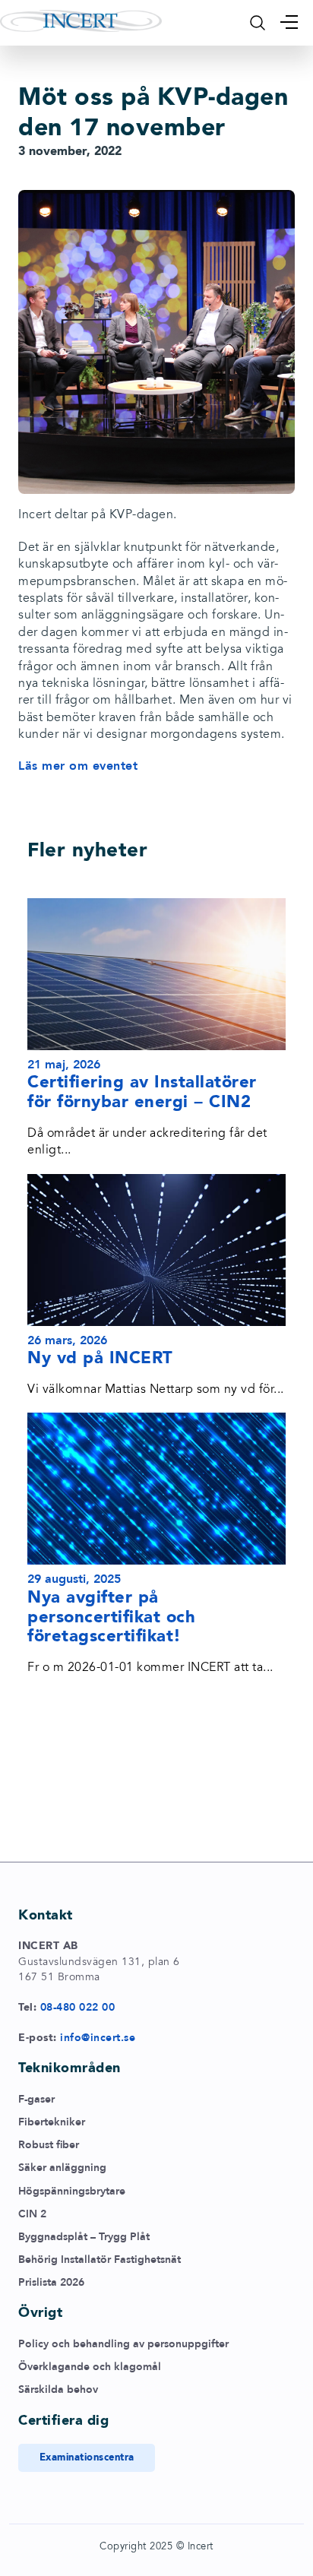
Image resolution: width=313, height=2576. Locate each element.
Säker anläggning (62, 2168)
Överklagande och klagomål (90, 2367)
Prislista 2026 (51, 2282)
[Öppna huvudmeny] (289, 22)
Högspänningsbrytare (72, 2191)
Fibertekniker (52, 2122)
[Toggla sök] (258, 23)
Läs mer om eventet (78, 766)
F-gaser (36, 2099)
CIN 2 (32, 2214)
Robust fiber (49, 2145)
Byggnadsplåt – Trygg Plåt (84, 2237)
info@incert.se (98, 2038)
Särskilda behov (58, 2389)
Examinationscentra (87, 2457)
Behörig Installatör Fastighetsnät (100, 2260)
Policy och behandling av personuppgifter (123, 2344)
